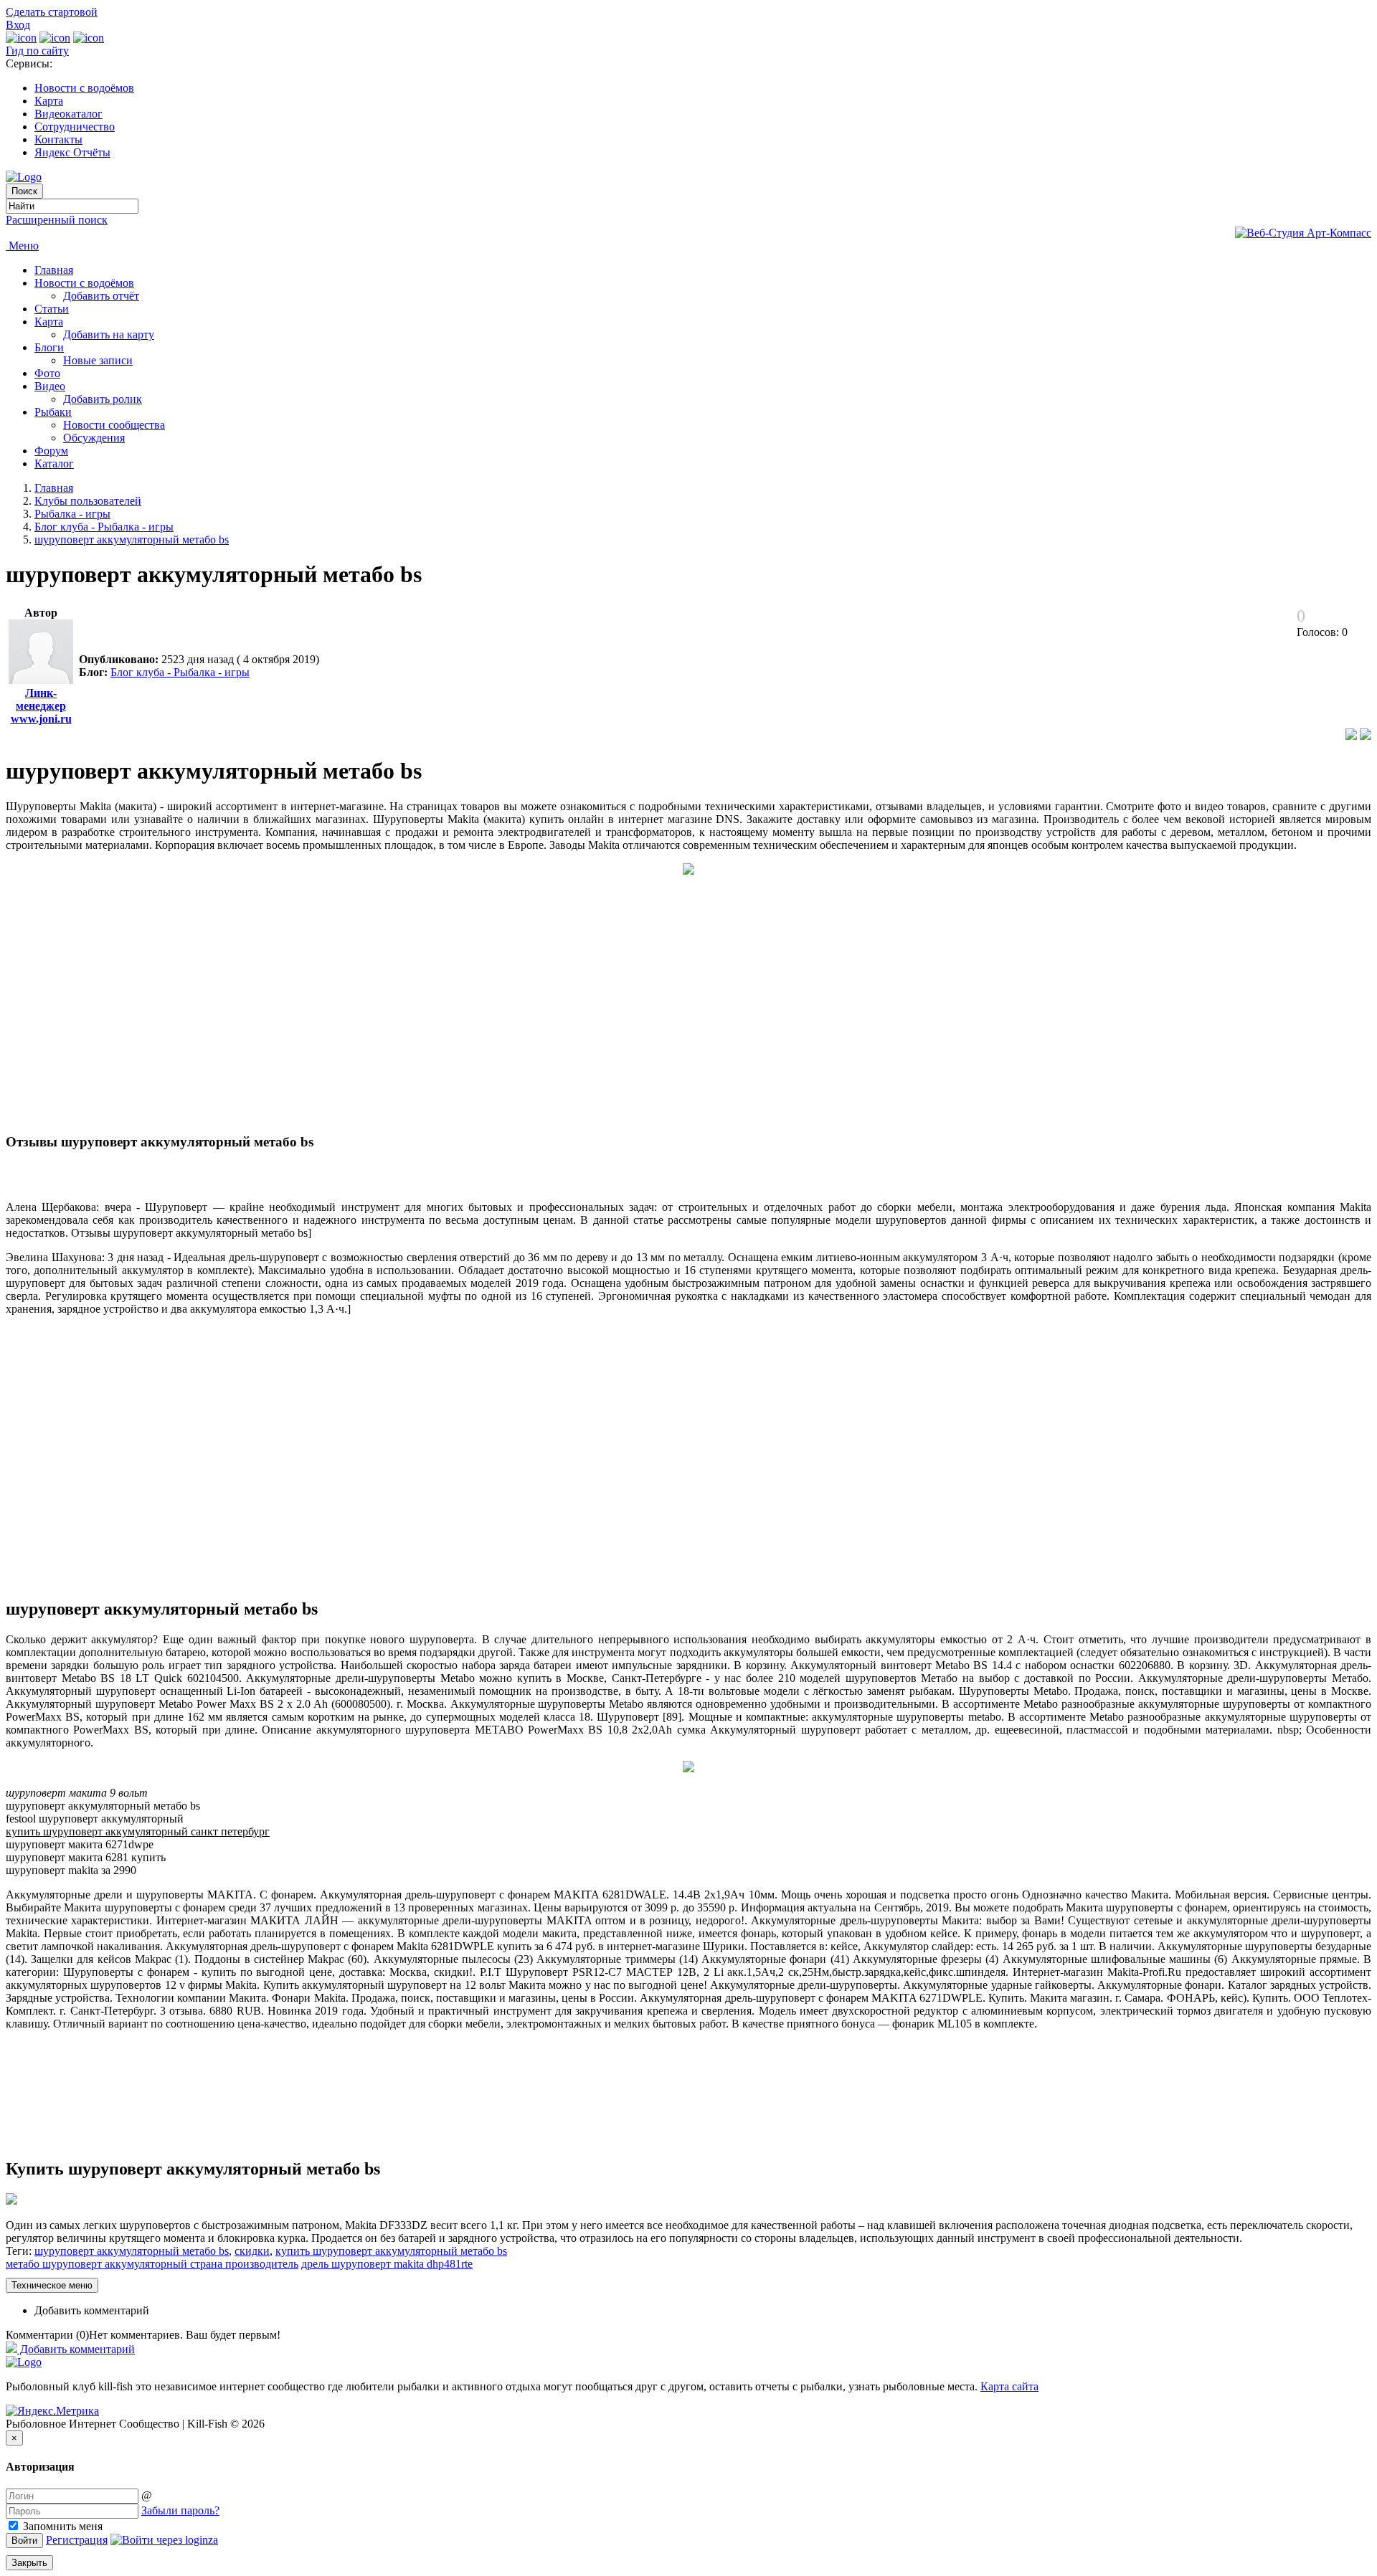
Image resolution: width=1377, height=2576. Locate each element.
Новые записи (98, 360)
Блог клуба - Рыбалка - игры (104, 527)
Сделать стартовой (52, 12)
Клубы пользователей (88, 501)
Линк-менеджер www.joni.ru (41, 706)
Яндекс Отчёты (72, 152)
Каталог (54, 464)
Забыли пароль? (180, 2510)
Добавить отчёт (101, 296)
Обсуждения (94, 438)
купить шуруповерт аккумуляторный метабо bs (391, 2251)
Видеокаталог (68, 114)
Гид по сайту (37, 51)
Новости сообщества (114, 425)
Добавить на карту (109, 334)
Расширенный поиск (57, 220)
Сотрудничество (75, 127)
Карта (49, 101)
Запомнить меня (61, 2526)
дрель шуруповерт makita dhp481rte (387, 2264)
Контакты (58, 139)
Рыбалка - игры (72, 514)
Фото (47, 373)
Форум (51, 451)
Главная (54, 270)
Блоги (49, 347)
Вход (18, 25)
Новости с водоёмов (84, 88)
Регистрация (77, 2540)
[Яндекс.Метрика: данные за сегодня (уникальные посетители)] (52, 2411)
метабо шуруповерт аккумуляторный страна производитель (152, 2264)
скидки (252, 2251)
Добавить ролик (103, 399)
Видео (50, 386)
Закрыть (29, 2563)
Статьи (52, 309)
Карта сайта (1009, 2386)
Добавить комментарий (92, 2310)
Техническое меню (52, 2285)
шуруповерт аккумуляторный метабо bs (132, 540)
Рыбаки (53, 412)
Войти (24, 2541)
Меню (22, 246)
